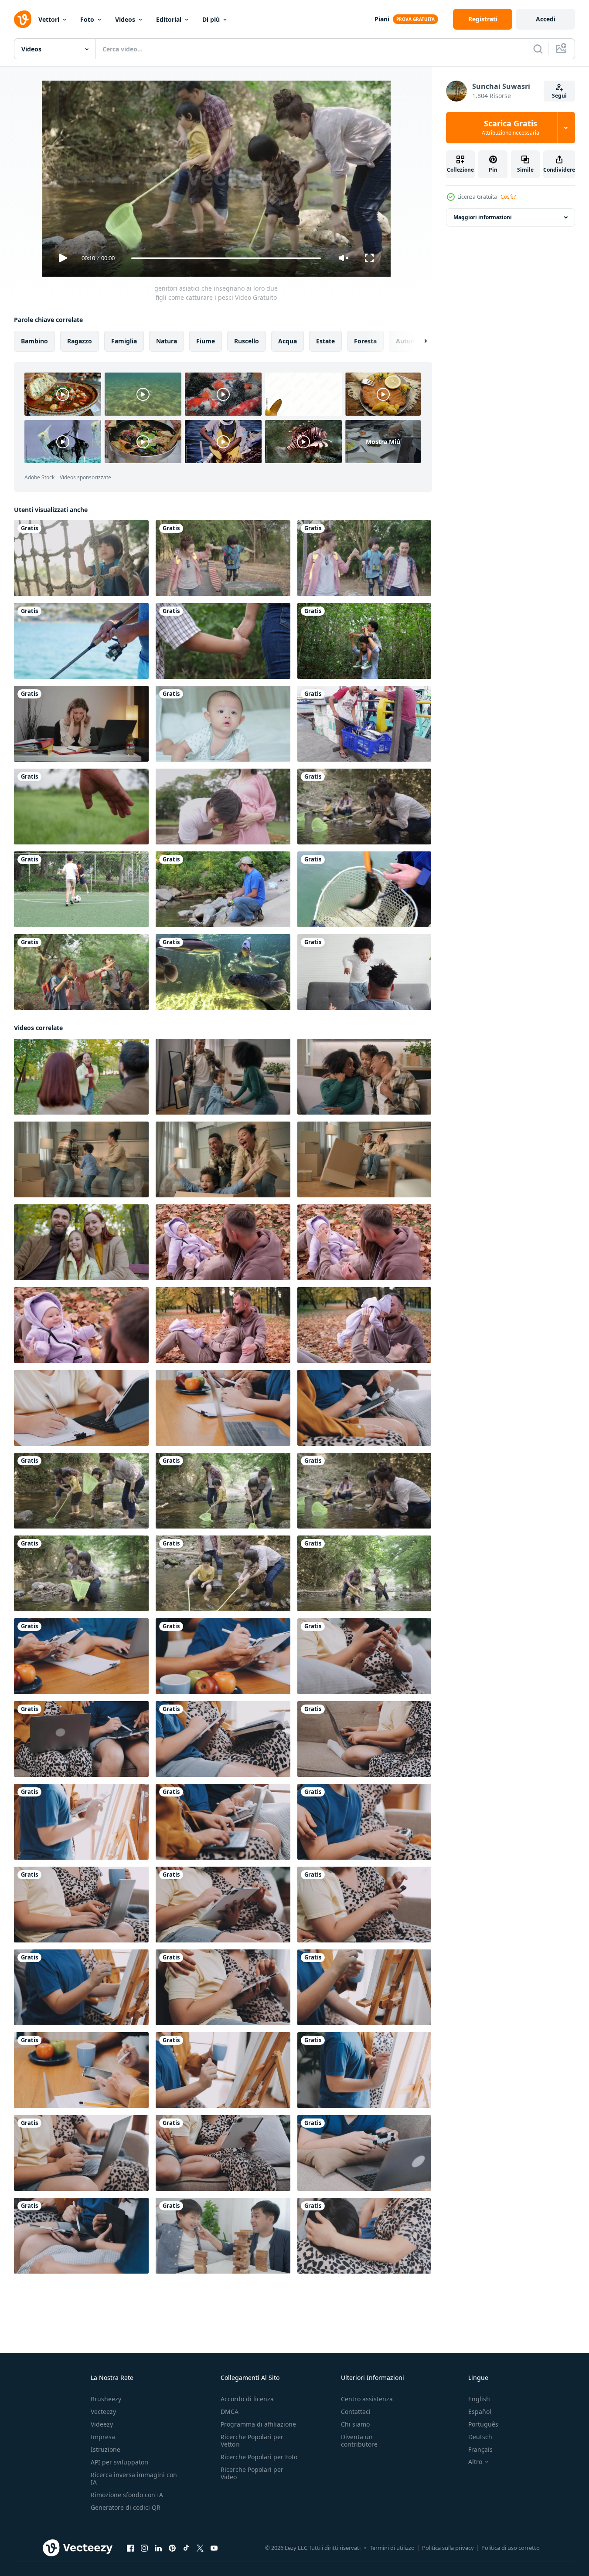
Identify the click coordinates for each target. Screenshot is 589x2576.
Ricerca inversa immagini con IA (134, 2478)
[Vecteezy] (23, 19)
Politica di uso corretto (511, 2548)
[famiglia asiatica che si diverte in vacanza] (81, 558)
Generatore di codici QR (126, 2507)
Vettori (49, 19)
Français (480, 2449)
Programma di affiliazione (258, 2424)
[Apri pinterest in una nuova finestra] (172, 2548)
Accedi (546, 19)
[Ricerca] (538, 49)
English (479, 2399)
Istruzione (106, 2449)
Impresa (103, 2437)
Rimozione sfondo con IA (127, 2495)
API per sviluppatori (120, 2462)
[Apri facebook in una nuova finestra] (130, 2548)
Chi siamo (355, 2424)
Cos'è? (508, 197)
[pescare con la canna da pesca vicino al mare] (81, 641)
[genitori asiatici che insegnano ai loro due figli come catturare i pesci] (81, 1491)
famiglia (124, 341)
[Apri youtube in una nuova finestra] (214, 2548)
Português (483, 2424)
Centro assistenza (367, 2399)
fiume (206, 341)
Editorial (169, 19)
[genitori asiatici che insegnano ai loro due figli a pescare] (364, 807)
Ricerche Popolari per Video (252, 2473)
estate (325, 341)
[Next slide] (418, 341)
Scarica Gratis (511, 128)
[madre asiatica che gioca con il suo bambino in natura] (223, 558)
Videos (125, 19)
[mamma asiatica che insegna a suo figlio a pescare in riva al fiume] (81, 1573)
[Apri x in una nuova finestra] (200, 2548)
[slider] (226, 258)
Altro (475, 2462)
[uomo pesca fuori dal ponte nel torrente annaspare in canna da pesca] (223, 889)
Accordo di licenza (247, 2399)
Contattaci (356, 2412)
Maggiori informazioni (483, 217)
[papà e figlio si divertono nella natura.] (364, 641)
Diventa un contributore (359, 2440)
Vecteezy (103, 2412)
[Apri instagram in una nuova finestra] (144, 2548)
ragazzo (80, 341)
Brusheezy (106, 2399)
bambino (34, 341)
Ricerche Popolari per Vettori (252, 2440)
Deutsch (480, 2437)
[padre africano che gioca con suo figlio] (364, 972)
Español (480, 2412)
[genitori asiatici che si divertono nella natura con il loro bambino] (364, 558)
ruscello (247, 341)
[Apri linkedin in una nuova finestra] (158, 2548)
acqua (288, 341)
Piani (382, 19)
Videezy (102, 2424)
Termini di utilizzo (392, 2548)
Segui (559, 96)
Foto (87, 19)
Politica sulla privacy (448, 2548)
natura (167, 341)
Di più (211, 19)
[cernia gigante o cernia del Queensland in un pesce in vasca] (223, 972)
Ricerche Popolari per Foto (259, 2457)
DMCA (230, 2412)
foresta (365, 341)
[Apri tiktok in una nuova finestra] (186, 2548)
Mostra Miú (383, 442)
